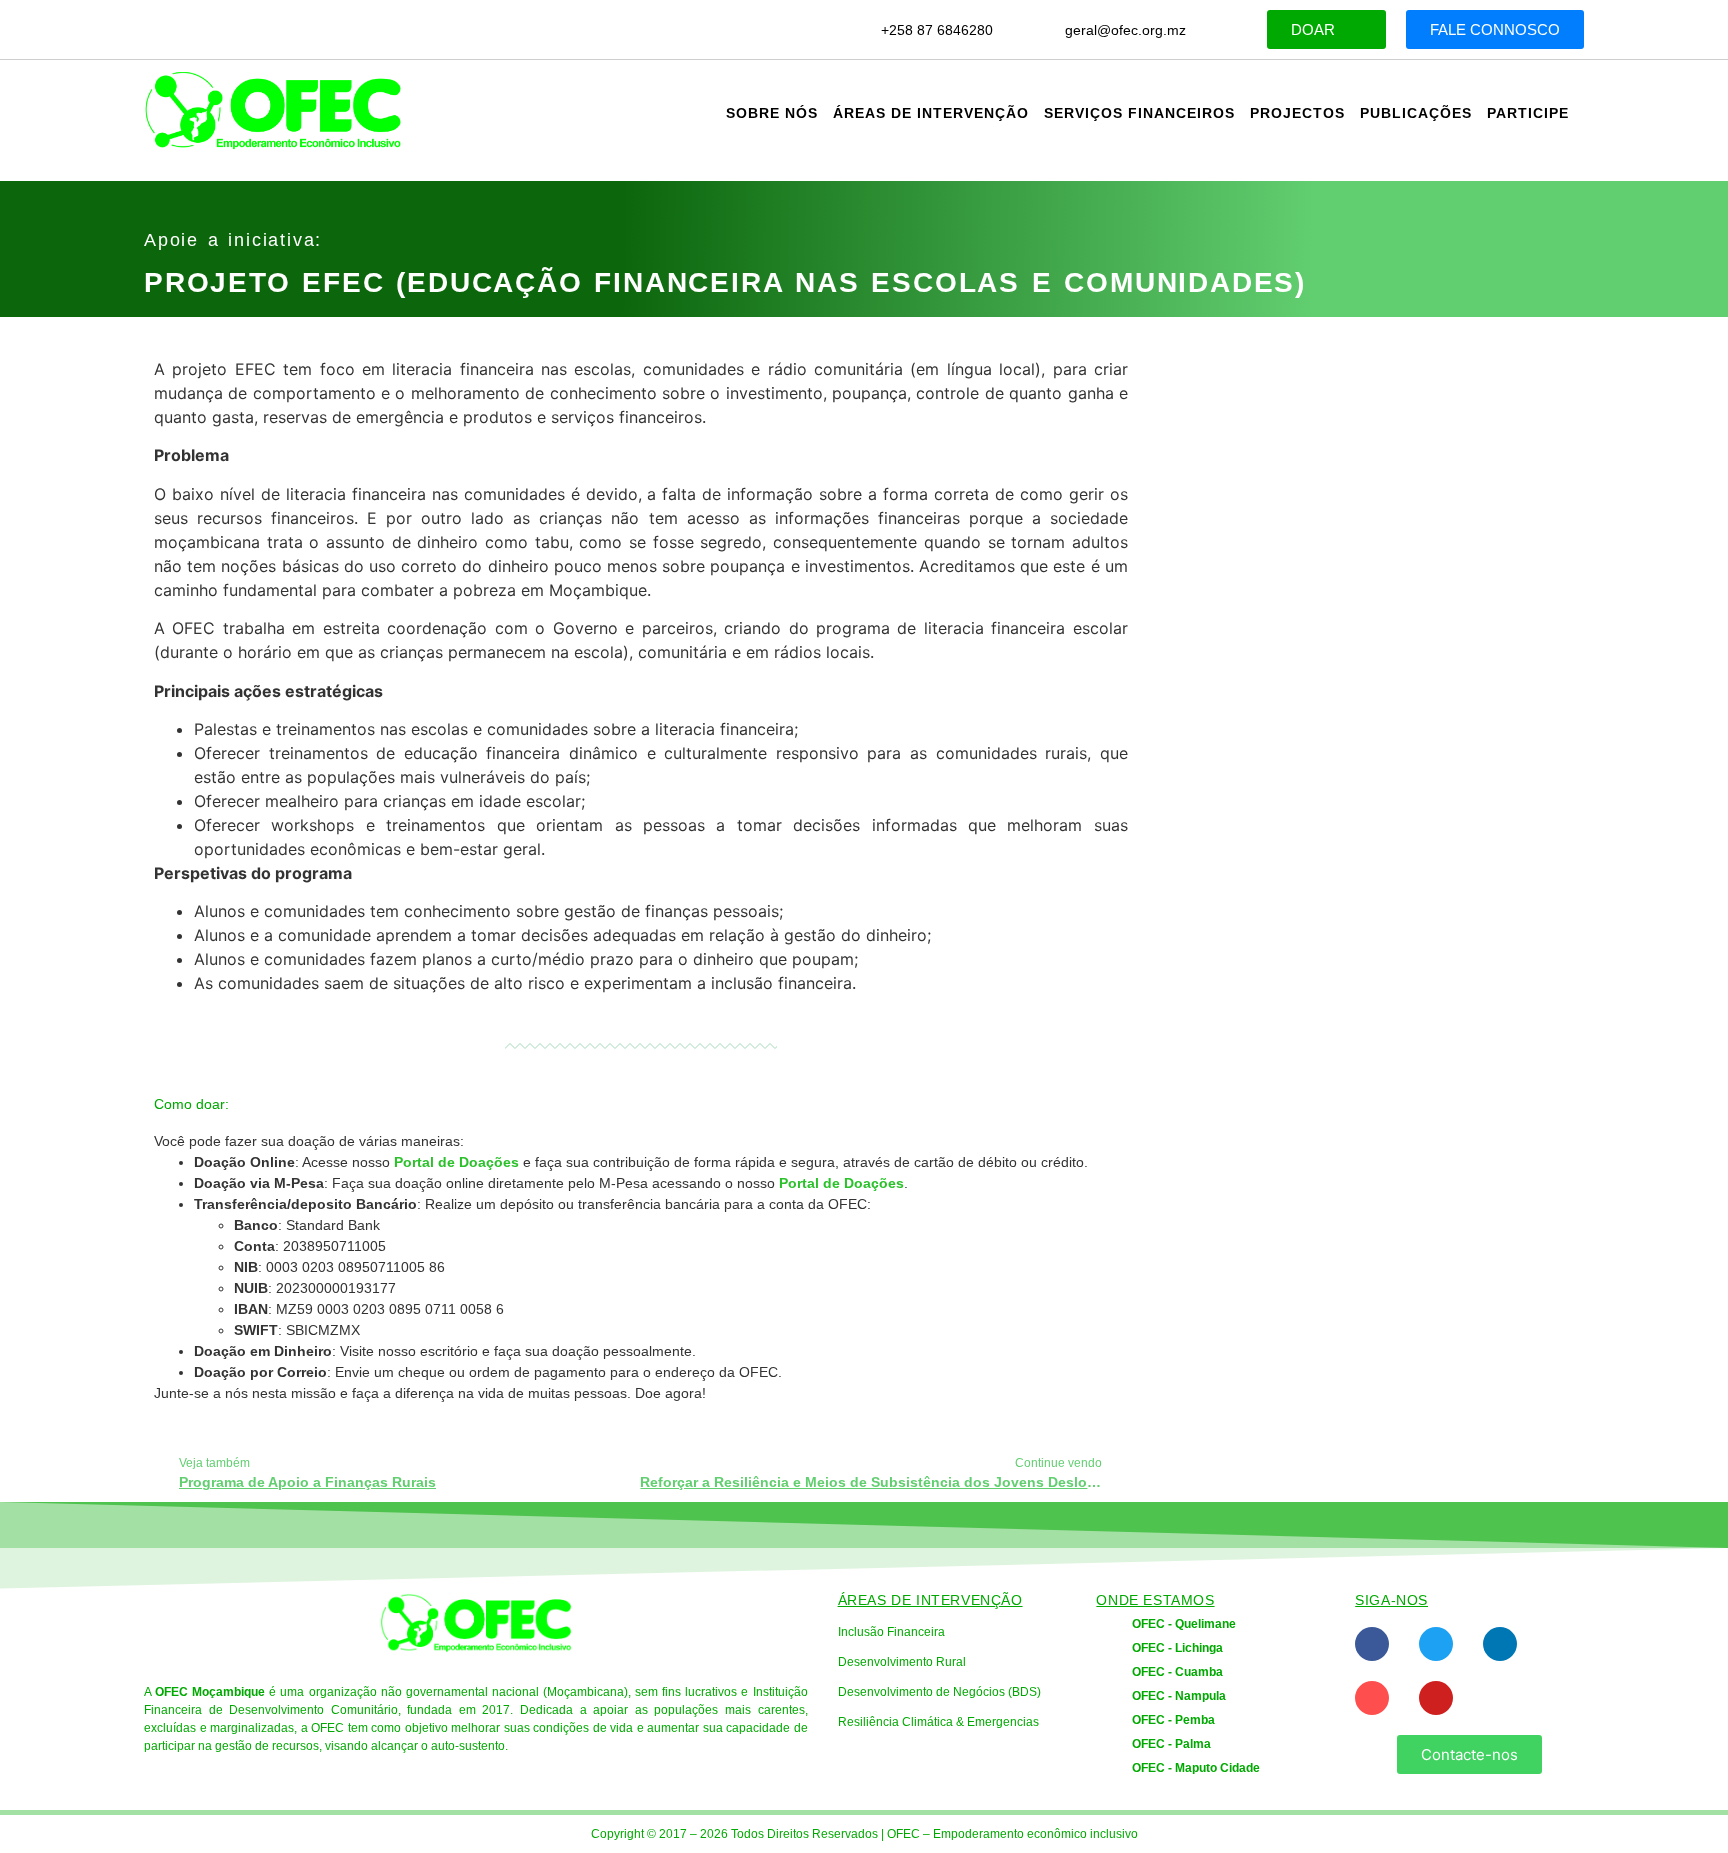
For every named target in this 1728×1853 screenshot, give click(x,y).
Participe (1528, 113)
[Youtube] (1436, 1698)
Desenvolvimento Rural (902, 1662)
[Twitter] (1436, 1644)
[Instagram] (1372, 1698)
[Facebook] (1372, 1644)
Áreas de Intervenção (931, 113)
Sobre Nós (772, 113)
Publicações (1416, 113)
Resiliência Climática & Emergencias (938, 1722)
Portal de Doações (456, 1162)
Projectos (1297, 113)
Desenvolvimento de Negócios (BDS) (939, 1692)
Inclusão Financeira (891, 1632)
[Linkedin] (1500, 1644)
